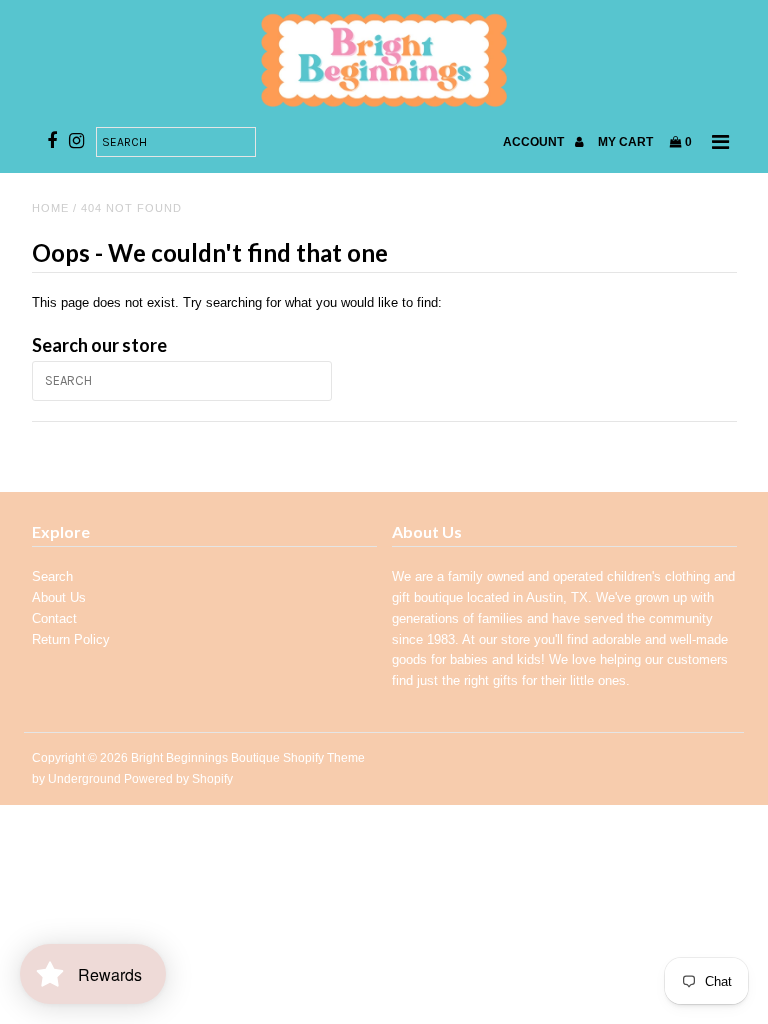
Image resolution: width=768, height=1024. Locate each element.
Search (52, 576)
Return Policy (71, 639)
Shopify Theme (324, 758)
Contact (54, 618)
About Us (59, 597)
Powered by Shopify (178, 779)
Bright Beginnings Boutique (205, 758)
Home (50, 208)
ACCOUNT (535, 142)
